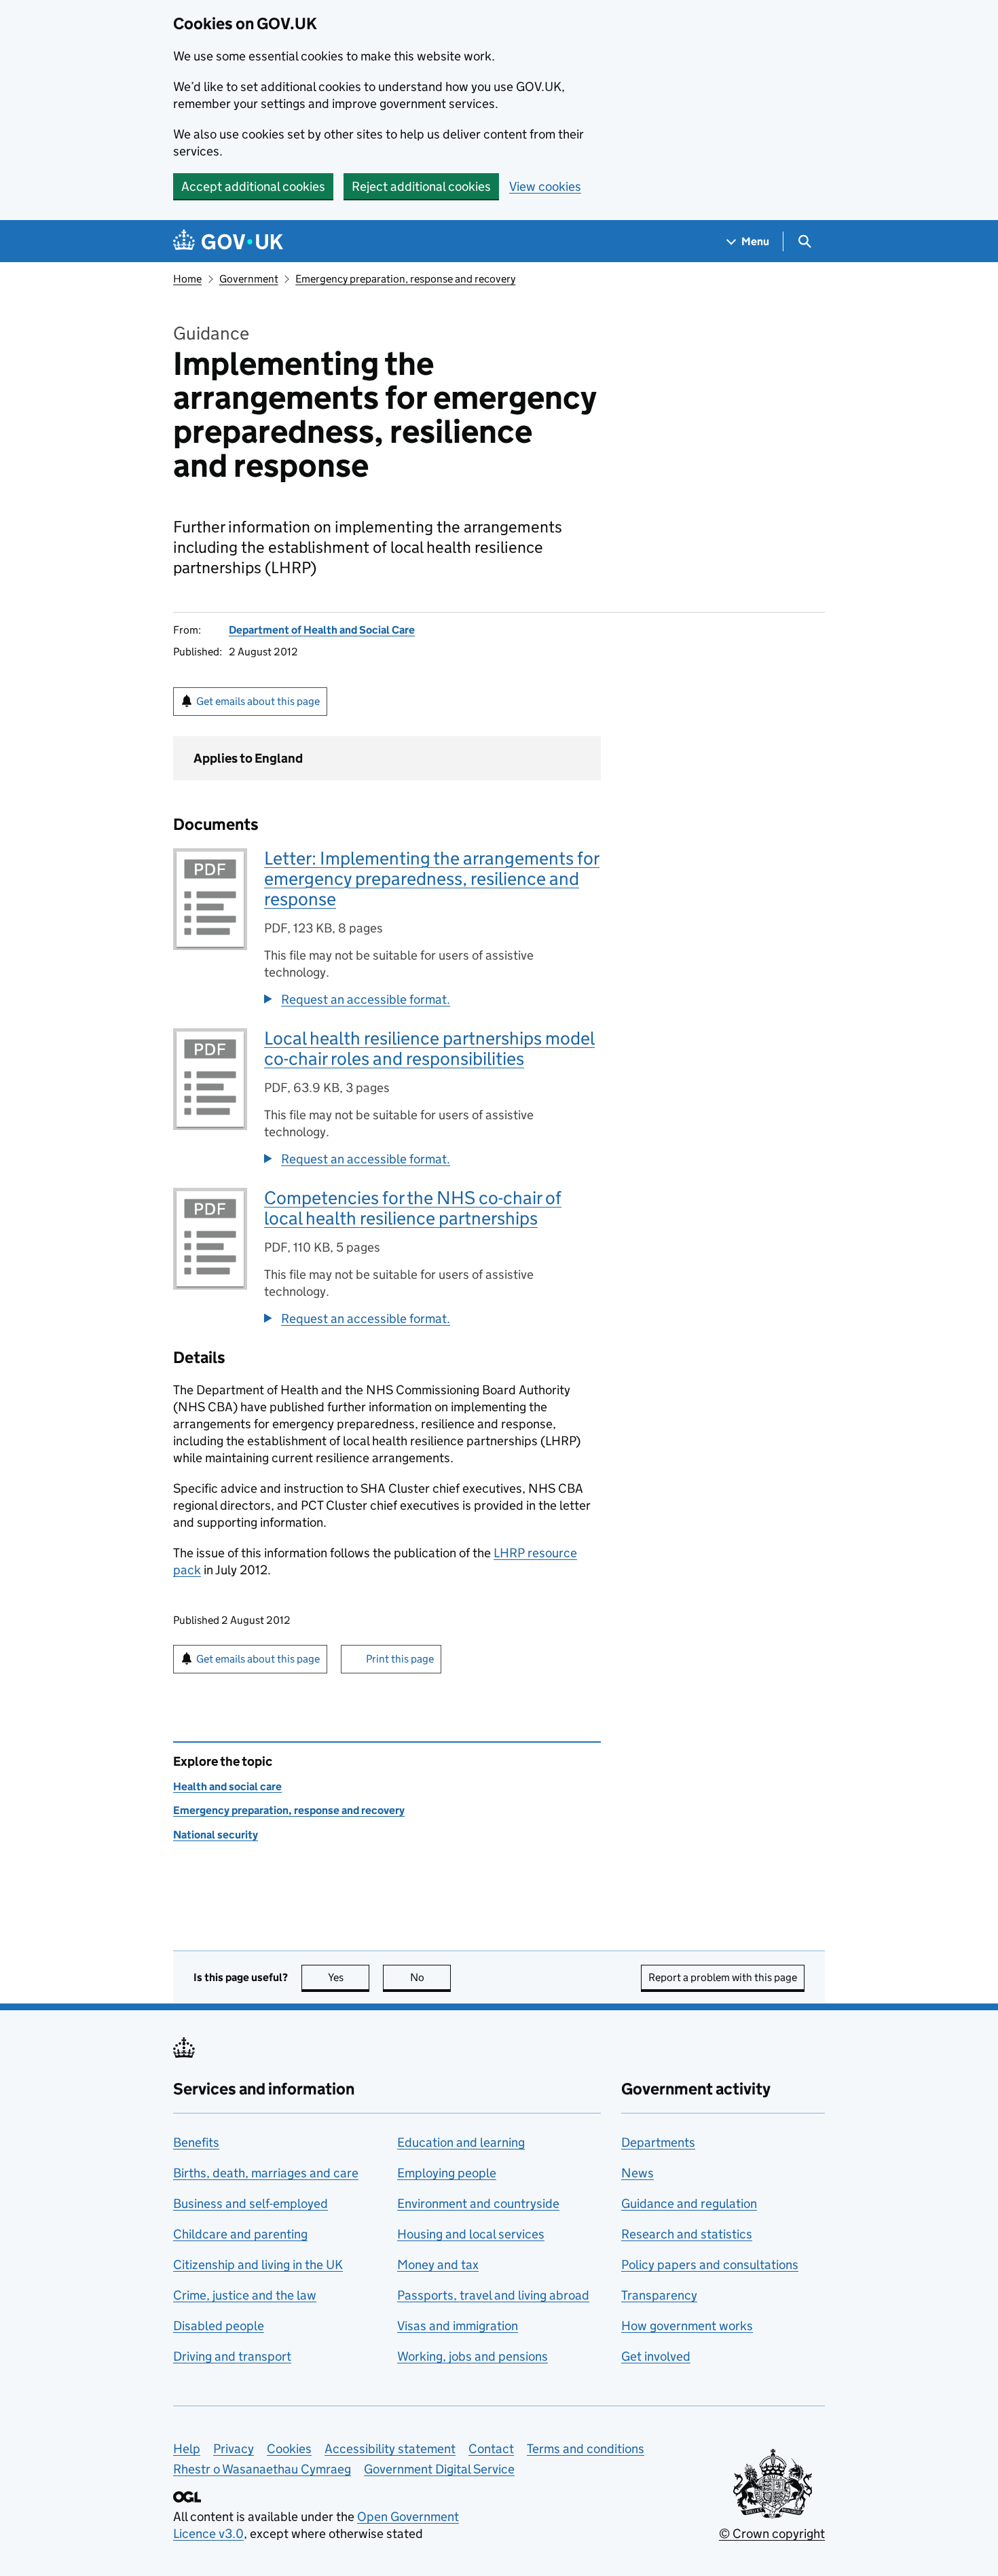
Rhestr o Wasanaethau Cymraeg (262, 2469)
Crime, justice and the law (245, 2295)
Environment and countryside (478, 2203)
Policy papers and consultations (710, 2265)
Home (187, 279)
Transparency (659, 2295)
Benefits (196, 2142)
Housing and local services (471, 2234)
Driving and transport (232, 2356)
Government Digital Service (439, 2469)
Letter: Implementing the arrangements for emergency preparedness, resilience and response (432, 878)
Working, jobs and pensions (473, 2356)
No (430, 1977)
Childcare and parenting (240, 2234)
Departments (658, 2142)
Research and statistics (687, 2234)
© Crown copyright (772, 2534)
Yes (349, 1977)
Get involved (656, 2356)
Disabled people (219, 2326)
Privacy (234, 2449)
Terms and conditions (586, 2449)
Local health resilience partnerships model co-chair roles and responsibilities (429, 1048)
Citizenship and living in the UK (258, 2265)
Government (249, 279)
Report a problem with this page (723, 1977)
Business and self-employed (251, 2203)
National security (216, 1835)
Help (187, 2449)
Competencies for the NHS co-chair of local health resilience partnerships (413, 1208)
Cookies (289, 2449)
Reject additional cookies (421, 186)
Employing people (447, 2173)
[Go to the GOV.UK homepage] (228, 241)
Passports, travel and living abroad (493, 2295)
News (637, 2173)
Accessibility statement (390, 2449)
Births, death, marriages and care (266, 2173)
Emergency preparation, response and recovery (405, 279)
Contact (491, 2449)
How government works (687, 2326)
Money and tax (438, 2265)
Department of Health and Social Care (322, 630)
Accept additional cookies (253, 186)
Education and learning (461, 2142)
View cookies (545, 186)
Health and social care (227, 1786)
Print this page (400, 1659)
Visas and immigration (458, 2326)
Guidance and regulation (689, 2203)
